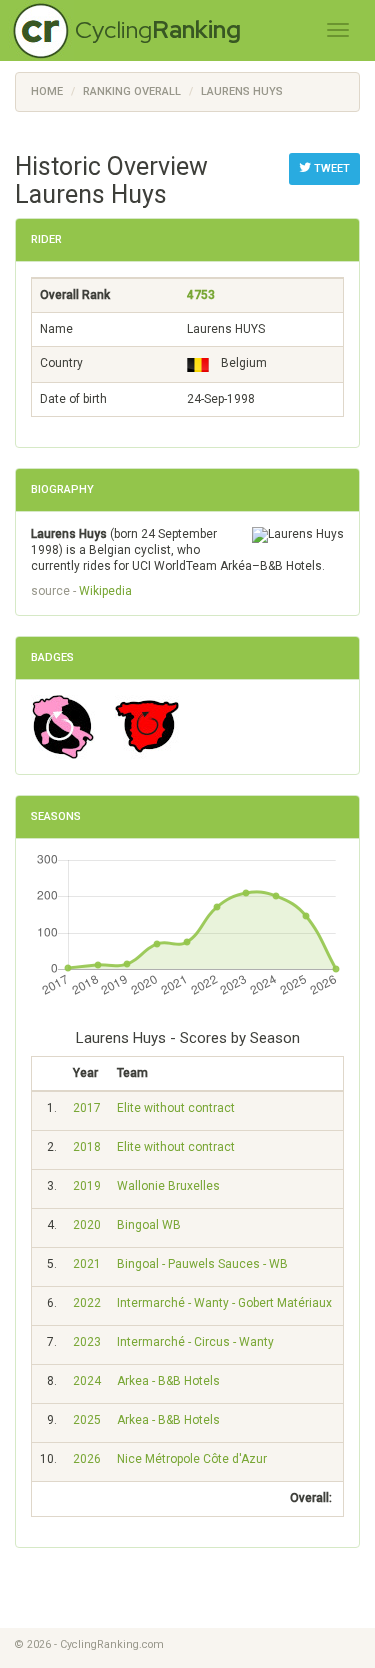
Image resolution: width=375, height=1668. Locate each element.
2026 (87, 1459)
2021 (87, 1264)
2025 (87, 1420)
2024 (87, 1381)
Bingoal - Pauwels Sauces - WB (202, 1264)
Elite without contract (176, 1108)
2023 (87, 1342)
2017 (87, 1108)
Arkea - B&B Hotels (168, 1381)
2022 (87, 1303)
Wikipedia (105, 591)
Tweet (330, 168)
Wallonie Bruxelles (168, 1186)
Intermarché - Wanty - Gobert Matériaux (224, 1303)
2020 (87, 1225)
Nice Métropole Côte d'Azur (192, 1459)
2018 (87, 1147)
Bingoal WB (149, 1225)
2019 (87, 1186)
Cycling (158, 29)
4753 (201, 295)
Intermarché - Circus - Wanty (195, 1342)
